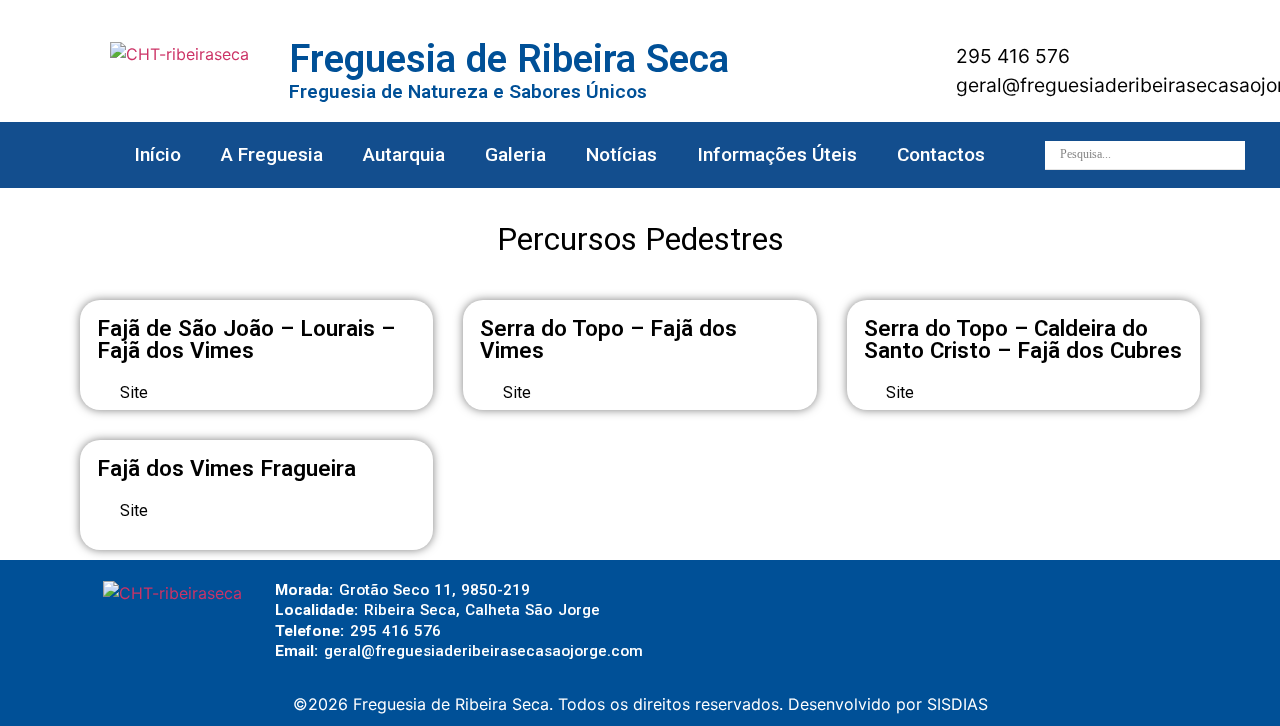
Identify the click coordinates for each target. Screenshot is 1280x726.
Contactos (941, 154)
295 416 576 (1010, 56)
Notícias (621, 154)
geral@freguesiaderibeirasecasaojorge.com (483, 651)
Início (157, 154)
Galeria (515, 154)
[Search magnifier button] (1231, 155)
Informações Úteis (777, 154)
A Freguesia (272, 154)
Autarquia (404, 154)
